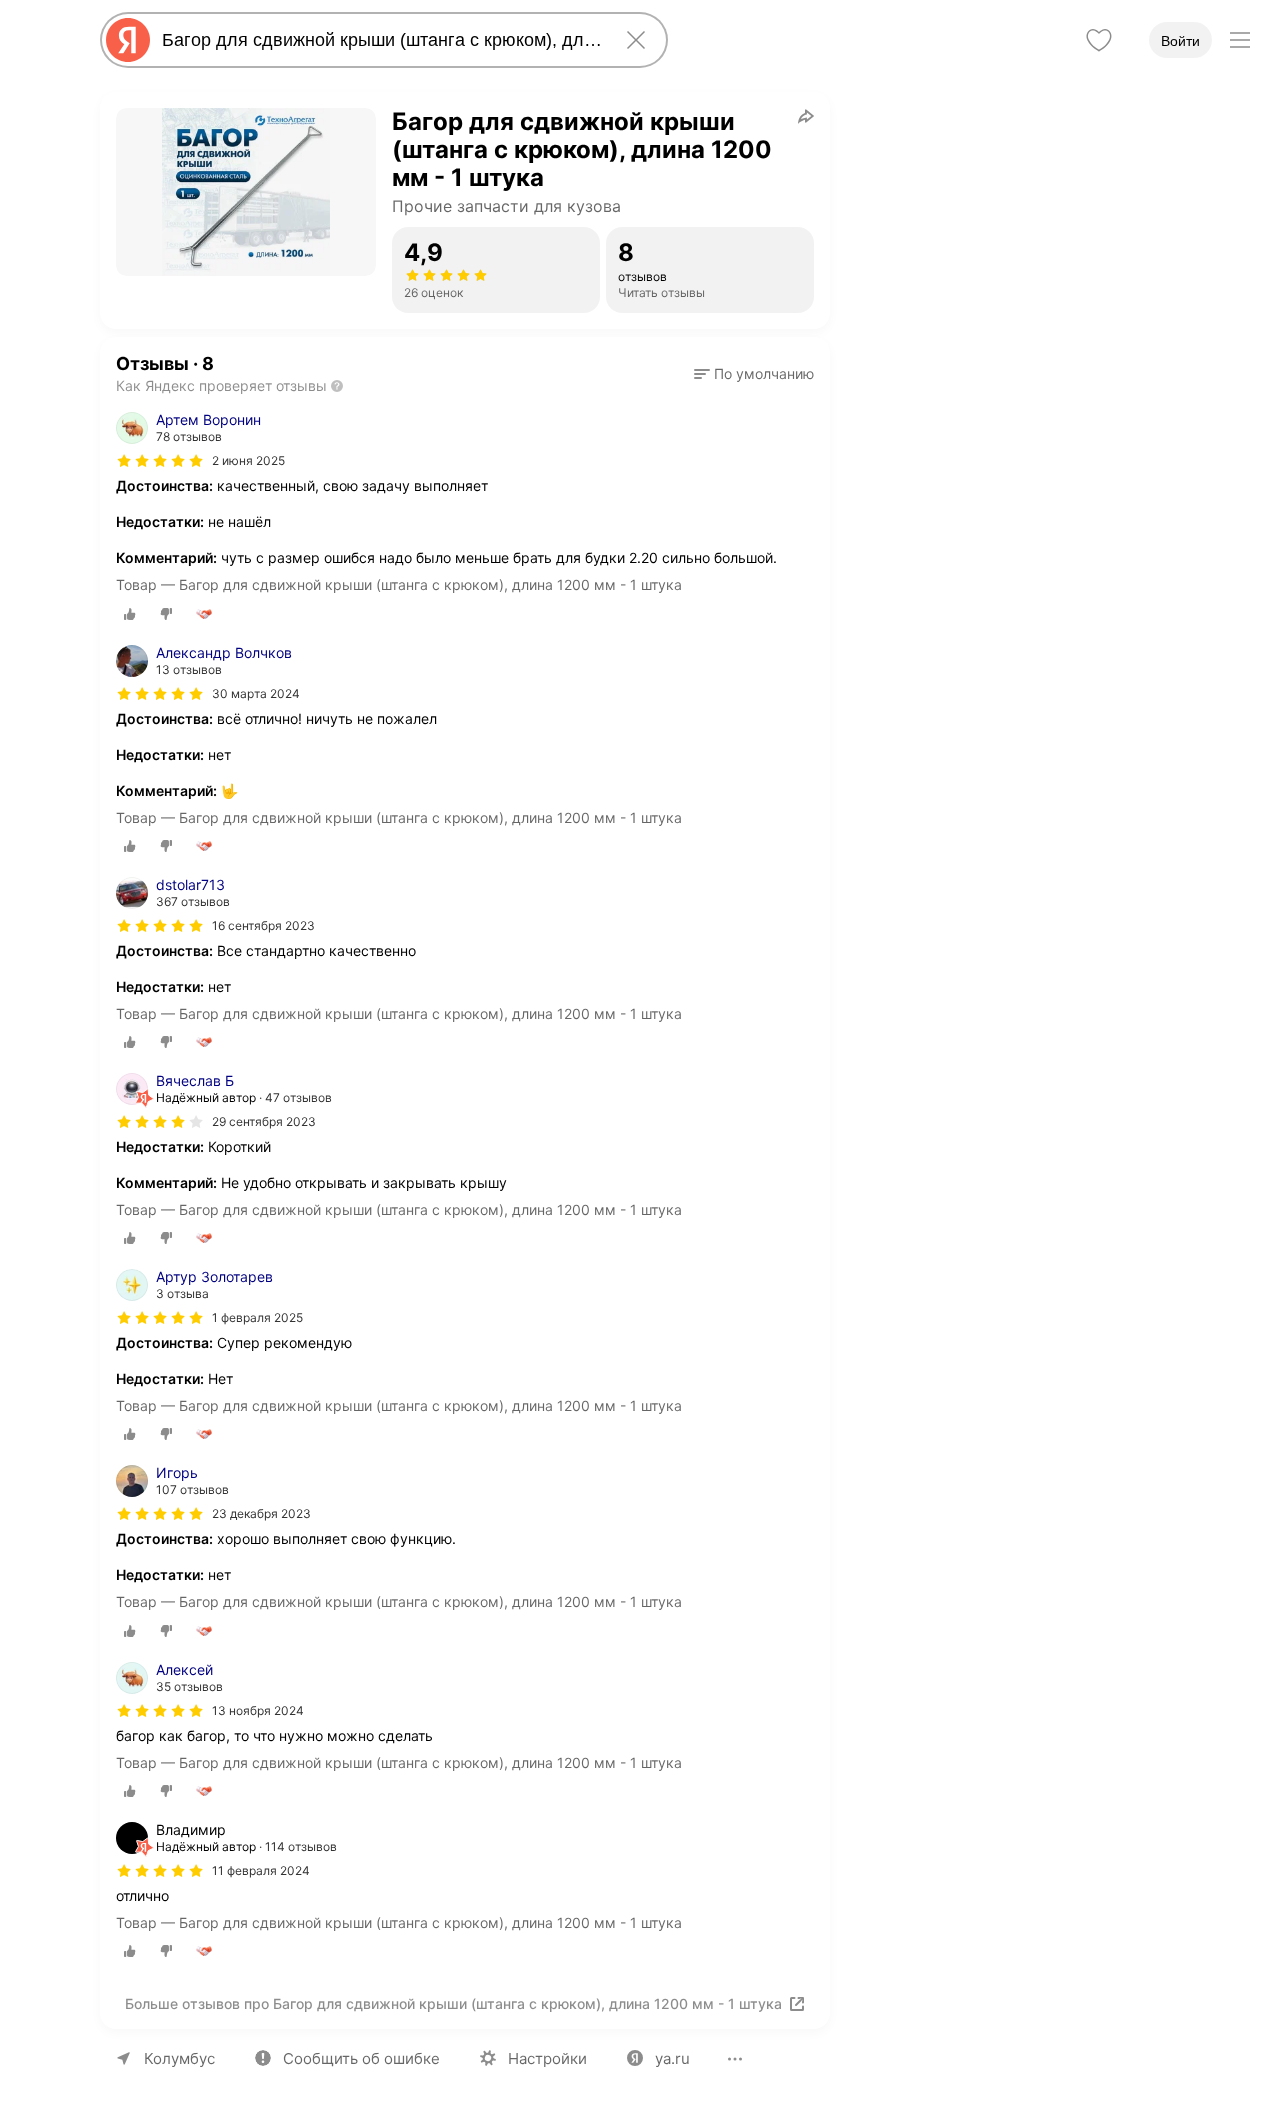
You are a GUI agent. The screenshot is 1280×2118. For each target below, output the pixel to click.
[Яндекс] (128, 40)
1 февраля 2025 (257, 1317)
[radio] (130, 614)
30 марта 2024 (256, 693)
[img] (160, 461)
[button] (754, 374)
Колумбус (179, 2058)
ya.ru (672, 2058)
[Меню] (1240, 40)
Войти (1180, 41)
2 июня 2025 (248, 460)
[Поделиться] (806, 116)
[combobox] (380, 40)
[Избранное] (1099, 40)
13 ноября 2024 (258, 1710)
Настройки (547, 2058)
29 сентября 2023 (264, 1121)
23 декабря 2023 (261, 1513)
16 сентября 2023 (263, 925)
